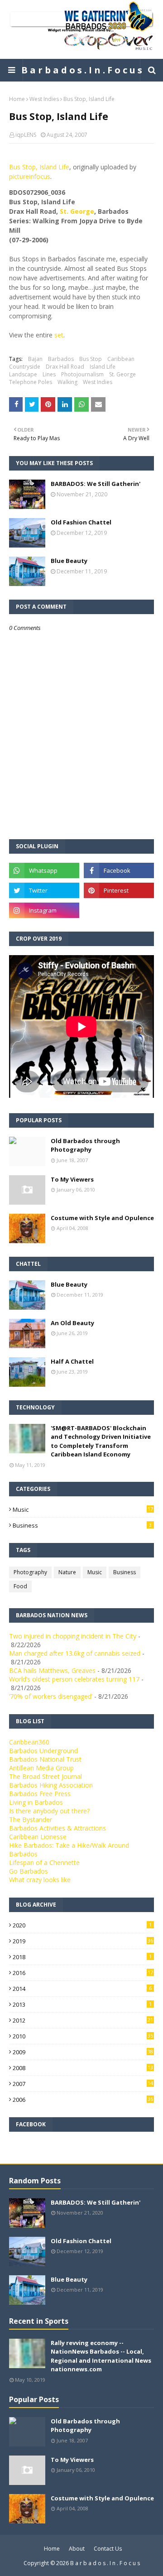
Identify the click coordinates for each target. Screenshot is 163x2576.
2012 (83, 2020)
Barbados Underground (43, 1751)
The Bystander (31, 1819)
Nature (67, 1572)
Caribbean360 (29, 1742)
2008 (83, 2068)
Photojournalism (82, 374)
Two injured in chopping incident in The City (73, 1636)
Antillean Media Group (41, 1768)
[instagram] (44, 910)
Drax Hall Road (65, 367)
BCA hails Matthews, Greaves (52, 1670)
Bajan (35, 359)
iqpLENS (26, 135)
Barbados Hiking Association (51, 1785)
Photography (30, 1572)
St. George (77, 211)
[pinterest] (119, 890)
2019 (83, 1941)
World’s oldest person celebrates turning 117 (74, 1679)
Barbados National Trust (45, 1759)
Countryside (25, 367)
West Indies (44, 99)
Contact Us (108, 2549)
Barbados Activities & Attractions (58, 1828)
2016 (83, 1973)
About (77, 2549)
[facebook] (119, 870)
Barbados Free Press (40, 1794)
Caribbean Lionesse (38, 1837)
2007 (83, 2084)
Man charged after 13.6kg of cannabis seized (75, 1653)
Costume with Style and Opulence (102, 1218)
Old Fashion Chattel (81, 522)
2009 (83, 2052)
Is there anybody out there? (49, 1811)
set (59, 335)
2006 (83, 2100)
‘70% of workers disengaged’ (51, 1696)
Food (20, 1586)
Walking (67, 382)
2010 (83, 2036)
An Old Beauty (72, 1323)
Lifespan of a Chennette (44, 1862)
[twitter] (44, 890)
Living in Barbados (36, 1802)
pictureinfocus (30, 176)
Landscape (23, 374)
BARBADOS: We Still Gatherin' (96, 484)
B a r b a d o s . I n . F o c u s (82, 70)
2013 (82, 2004)
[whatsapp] (44, 870)
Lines (49, 374)
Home (17, 99)
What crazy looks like (40, 1880)
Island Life (103, 367)
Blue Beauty (69, 561)
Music (83, 1509)
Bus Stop (91, 359)
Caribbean (121, 359)
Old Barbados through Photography (85, 1145)
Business (82, 1525)
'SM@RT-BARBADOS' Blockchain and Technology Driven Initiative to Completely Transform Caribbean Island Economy (101, 1441)
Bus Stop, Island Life (39, 167)
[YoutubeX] (119, 910)
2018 (82, 1957)
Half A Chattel (72, 1361)
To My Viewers (72, 1179)
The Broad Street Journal (46, 1776)
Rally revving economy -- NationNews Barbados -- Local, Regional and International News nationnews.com (101, 2356)
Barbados (61, 359)
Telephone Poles (31, 382)
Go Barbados (29, 1871)
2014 (82, 1989)
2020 (82, 1925)
